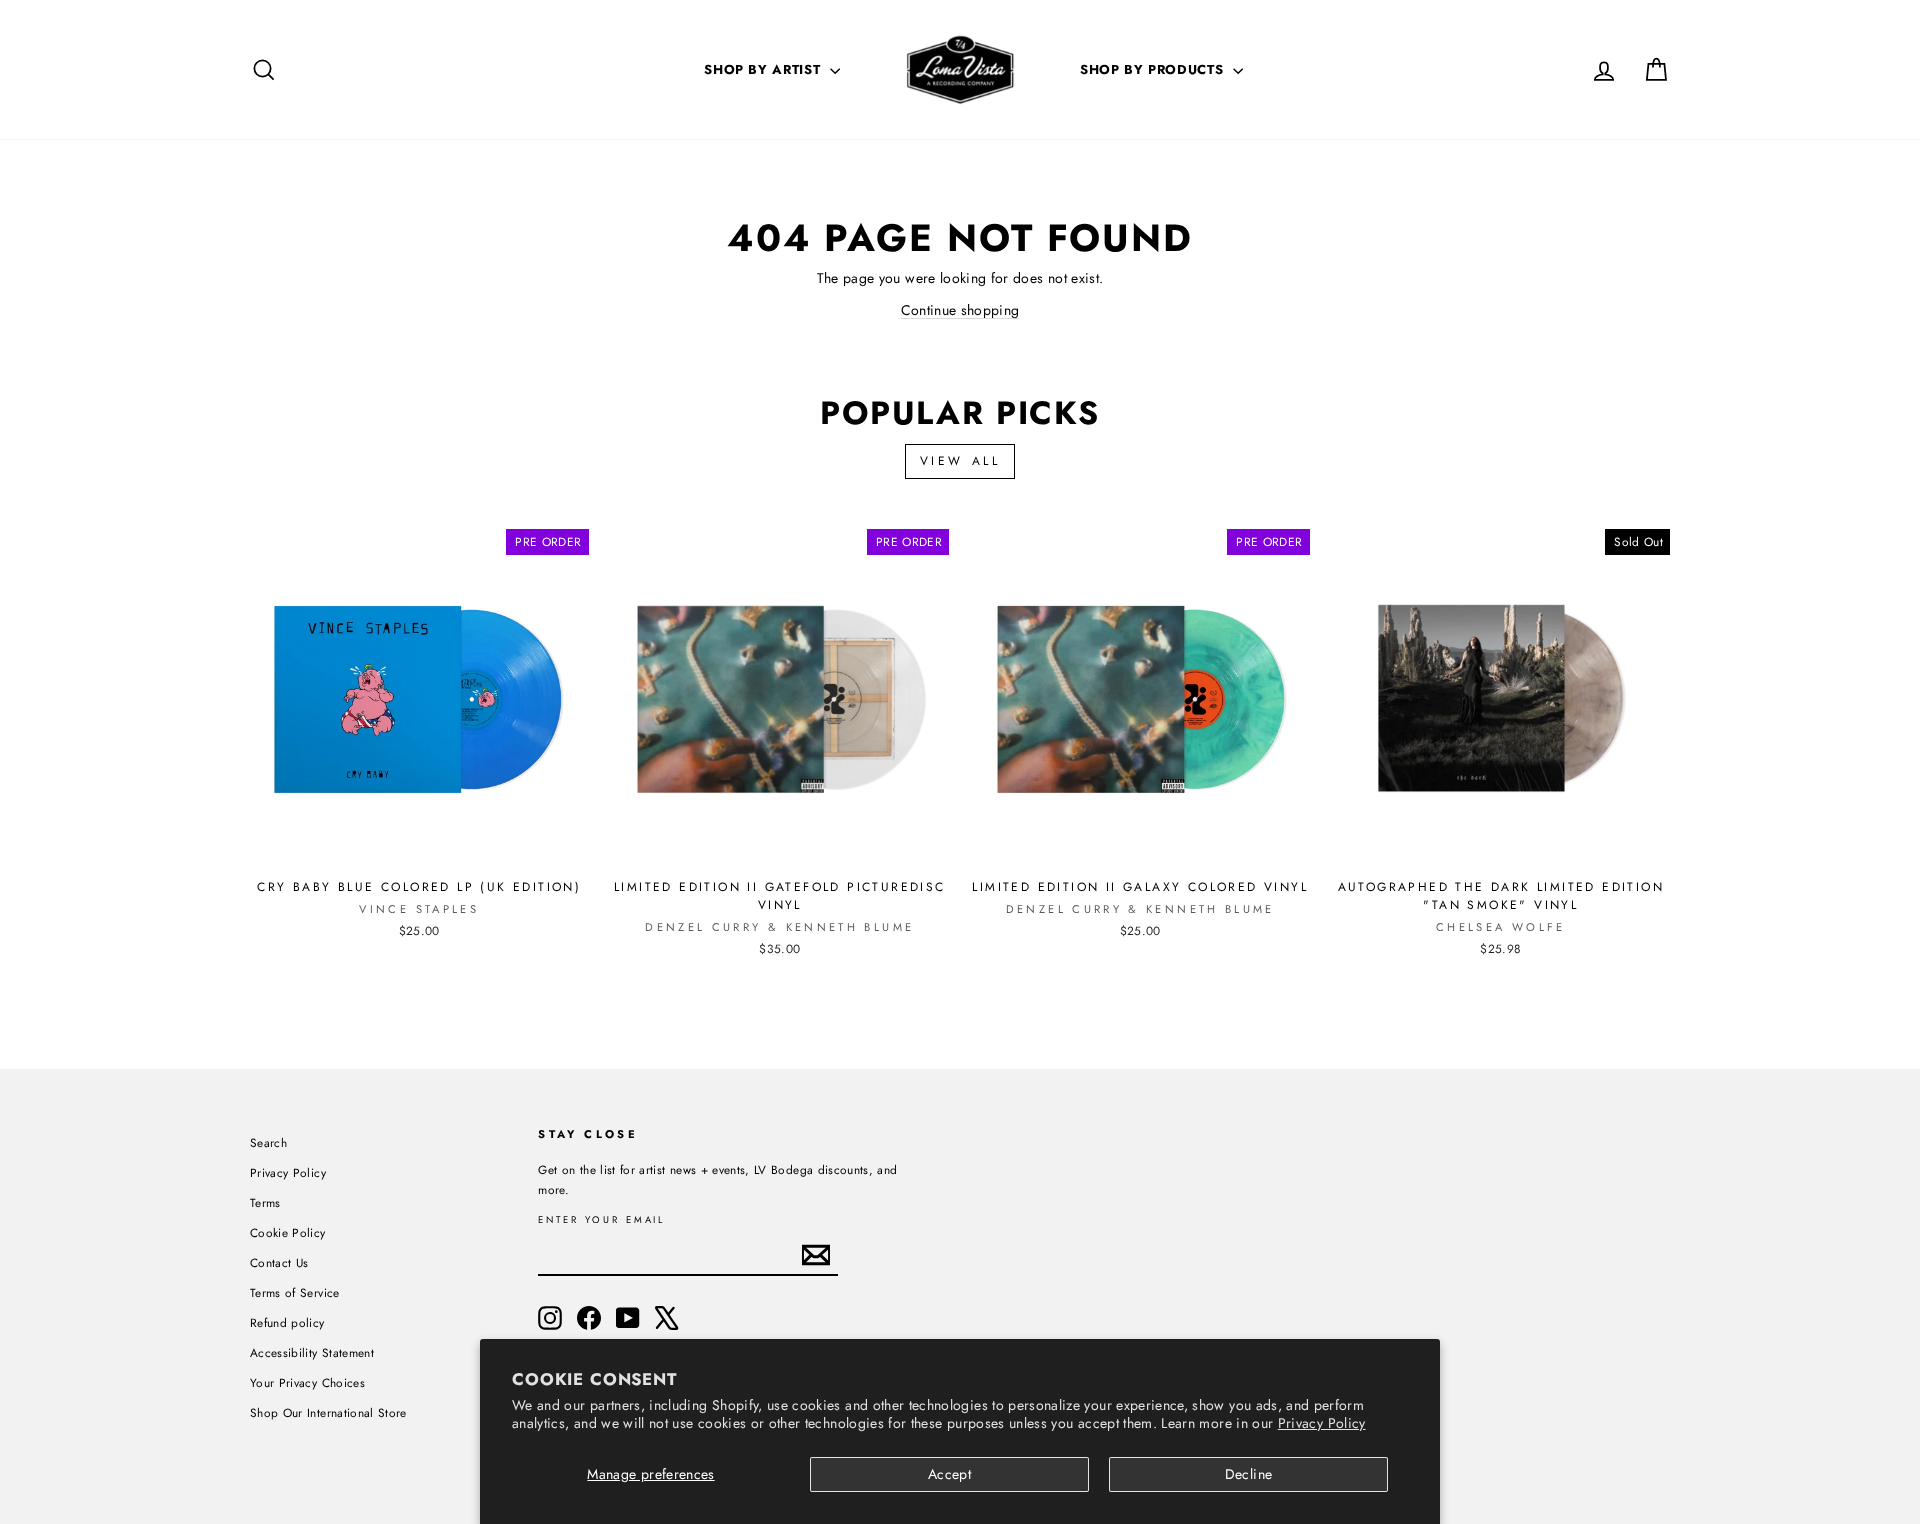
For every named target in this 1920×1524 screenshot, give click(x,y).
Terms (265, 1202)
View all (960, 461)
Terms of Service (295, 1292)
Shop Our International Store (328, 1412)
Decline (1248, 1474)
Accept (949, 1474)
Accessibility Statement (312, 1352)
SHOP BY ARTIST (764, 69)
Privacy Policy (1322, 1423)
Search (268, 1142)
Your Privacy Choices (307, 1382)
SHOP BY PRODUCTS (1154, 69)
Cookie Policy (288, 1232)
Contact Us (279, 1262)
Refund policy (287, 1322)
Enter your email (601, 1220)
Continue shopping (960, 310)
